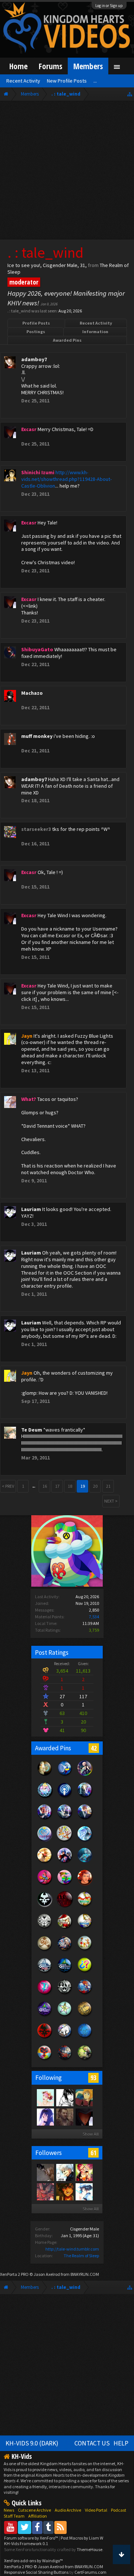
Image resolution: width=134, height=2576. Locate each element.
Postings (36, 332)
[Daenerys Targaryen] (64, 2097)
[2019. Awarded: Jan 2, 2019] (45, 1841)
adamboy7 (34, 359)
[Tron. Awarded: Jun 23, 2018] (85, 1863)
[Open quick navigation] (130, 94)
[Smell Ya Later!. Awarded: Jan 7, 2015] (65, 1972)
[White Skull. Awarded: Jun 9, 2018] (45, 1907)
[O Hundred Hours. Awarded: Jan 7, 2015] (45, 1972)
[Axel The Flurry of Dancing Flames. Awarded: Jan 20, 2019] (45, 1819)
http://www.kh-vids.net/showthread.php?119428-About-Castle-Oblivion (66, 479)
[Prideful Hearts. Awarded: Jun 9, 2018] (65, 1885)
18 (70, 1486)
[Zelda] (84, 2191)
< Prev (8, 1486)
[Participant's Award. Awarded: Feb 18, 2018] (65, 1907)
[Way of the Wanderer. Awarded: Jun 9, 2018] (45, 1885)
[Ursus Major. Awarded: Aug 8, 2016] (45, 1775)
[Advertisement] (67, 172)
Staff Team (14, 2516)
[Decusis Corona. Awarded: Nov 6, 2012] (85, 2016)
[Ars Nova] (45, 2191)
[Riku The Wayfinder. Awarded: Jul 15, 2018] (85, 1775)
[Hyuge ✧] (64, 2191)
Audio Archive (68, 2510)
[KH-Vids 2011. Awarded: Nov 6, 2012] (65, 2060)
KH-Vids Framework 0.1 (26, 2543)
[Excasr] (84, 2117)
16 (45, 1486)
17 (57, 1486)
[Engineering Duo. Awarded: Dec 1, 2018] (65, 1841)
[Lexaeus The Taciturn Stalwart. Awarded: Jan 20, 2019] (85, 1819)
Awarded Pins (67, 340)
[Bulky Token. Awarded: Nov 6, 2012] (45, 2060)
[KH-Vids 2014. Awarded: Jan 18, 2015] (65, 1950)
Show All (91, 2134)
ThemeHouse (90, 2549)
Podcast (119, 2510)
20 (95, 1486)
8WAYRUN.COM (85, 2274)
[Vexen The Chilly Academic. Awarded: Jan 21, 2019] (85, 1797)
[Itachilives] (64, 2172)
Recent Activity (96, 323)
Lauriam (31, 1209)
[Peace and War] (64, 2117)
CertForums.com (90, 2572)
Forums (50, 66)
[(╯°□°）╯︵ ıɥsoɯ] (45, 2172)
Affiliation (38, 2516)
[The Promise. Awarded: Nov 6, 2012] (65, 2016)
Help (121, 2443)
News (9, 2510)
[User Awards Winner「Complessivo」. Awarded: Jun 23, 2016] (85, 1928)
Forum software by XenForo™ (31, 2538)
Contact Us (92, 2443)
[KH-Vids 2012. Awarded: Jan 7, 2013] (85, 1994)
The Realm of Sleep (81, 2256)
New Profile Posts (67, 81)
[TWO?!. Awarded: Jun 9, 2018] (85, 1885)
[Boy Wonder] (84, 2172)
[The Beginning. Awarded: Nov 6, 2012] (85, 2038)
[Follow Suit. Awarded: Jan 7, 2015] (85, 1950)
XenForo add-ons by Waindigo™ (33, 2561)
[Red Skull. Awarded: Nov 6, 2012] (45, 2038)
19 (83, 1486)
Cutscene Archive (34, 2510)
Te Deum (32, 1430)
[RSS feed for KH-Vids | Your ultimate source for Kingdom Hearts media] (60, 2527)
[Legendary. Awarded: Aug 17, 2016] (45, 1928)
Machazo (32, 693)
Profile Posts (36, 323)
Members (88, 66)
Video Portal (96, 2510)
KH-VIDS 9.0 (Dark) (32, 2443)
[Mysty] (45, 2117)
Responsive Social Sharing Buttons (36, 2572)
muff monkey (37, 736)
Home (18, 66)
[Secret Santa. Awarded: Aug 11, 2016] (65, 1928)
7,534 (94, 1617)
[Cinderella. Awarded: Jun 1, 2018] (45, 1797)
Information (95, 332)
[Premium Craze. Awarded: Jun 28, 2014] (45, 1994)
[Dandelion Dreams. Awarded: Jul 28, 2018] (65, 1863)
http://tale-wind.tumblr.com (72, 2249)
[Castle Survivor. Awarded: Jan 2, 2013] (45, 2016)
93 (93, 2078)
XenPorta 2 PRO (14, 2274)
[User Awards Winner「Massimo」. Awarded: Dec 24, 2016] (85, 1907)
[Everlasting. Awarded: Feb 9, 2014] (65, 1994)
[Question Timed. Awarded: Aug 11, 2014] (85, 1972)
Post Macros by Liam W (82, 2538)
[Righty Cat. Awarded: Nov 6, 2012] (65, 2038)
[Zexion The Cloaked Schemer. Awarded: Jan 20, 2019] (65, 1819)
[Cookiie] (45, 2097)
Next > (111, 1501)
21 (108, 1486)
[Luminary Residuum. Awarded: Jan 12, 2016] (45, 1950)
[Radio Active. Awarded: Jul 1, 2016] (65, 1797)
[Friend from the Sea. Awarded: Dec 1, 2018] (85, 1841)
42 (94, 1748)
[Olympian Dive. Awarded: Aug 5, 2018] (45, 1863)
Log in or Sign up (109, 6)
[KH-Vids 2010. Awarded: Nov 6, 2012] (85, 2060)
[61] (84, 2097)
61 (93, 2153)
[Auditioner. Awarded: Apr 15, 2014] (65, 1775)
